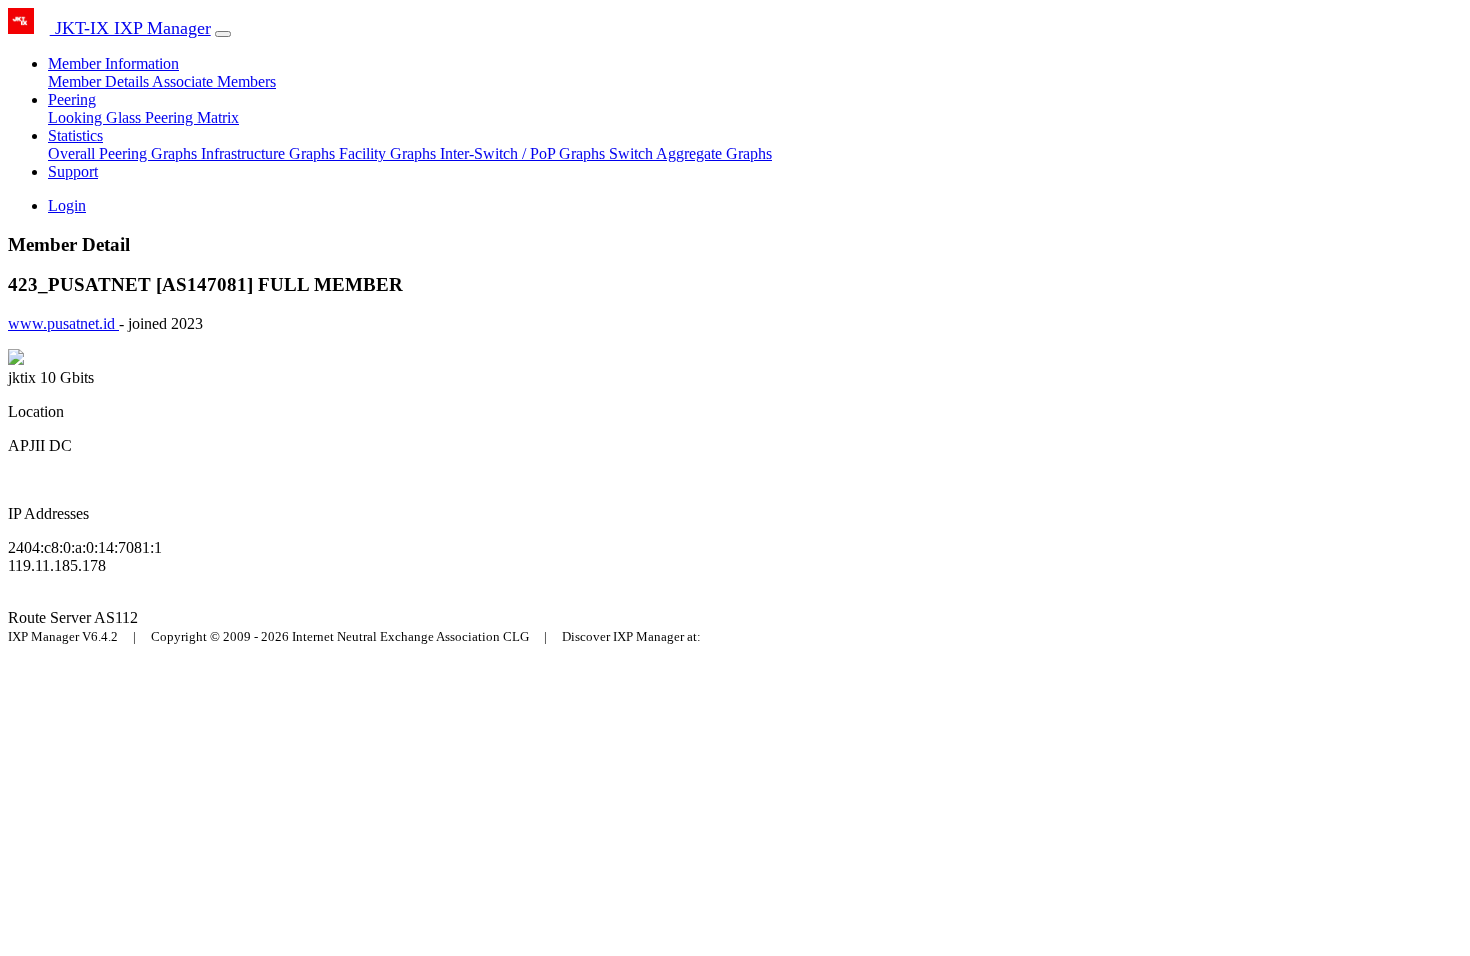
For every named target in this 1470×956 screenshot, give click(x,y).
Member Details (100, 81)
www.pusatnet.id (63, 323)
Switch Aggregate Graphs (690, 153)
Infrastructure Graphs (270, 153)
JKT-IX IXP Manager (130, 28)
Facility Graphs (389, 153)
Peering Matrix (192, 117)
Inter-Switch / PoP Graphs (524, 153)
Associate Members (214, 81)
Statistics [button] (75, 135)
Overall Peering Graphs (124, 153)
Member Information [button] (113, 63)
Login (67, 205)
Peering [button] (72, 99)
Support (73, 171)
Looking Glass (96, 117)
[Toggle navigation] (223, 34)
